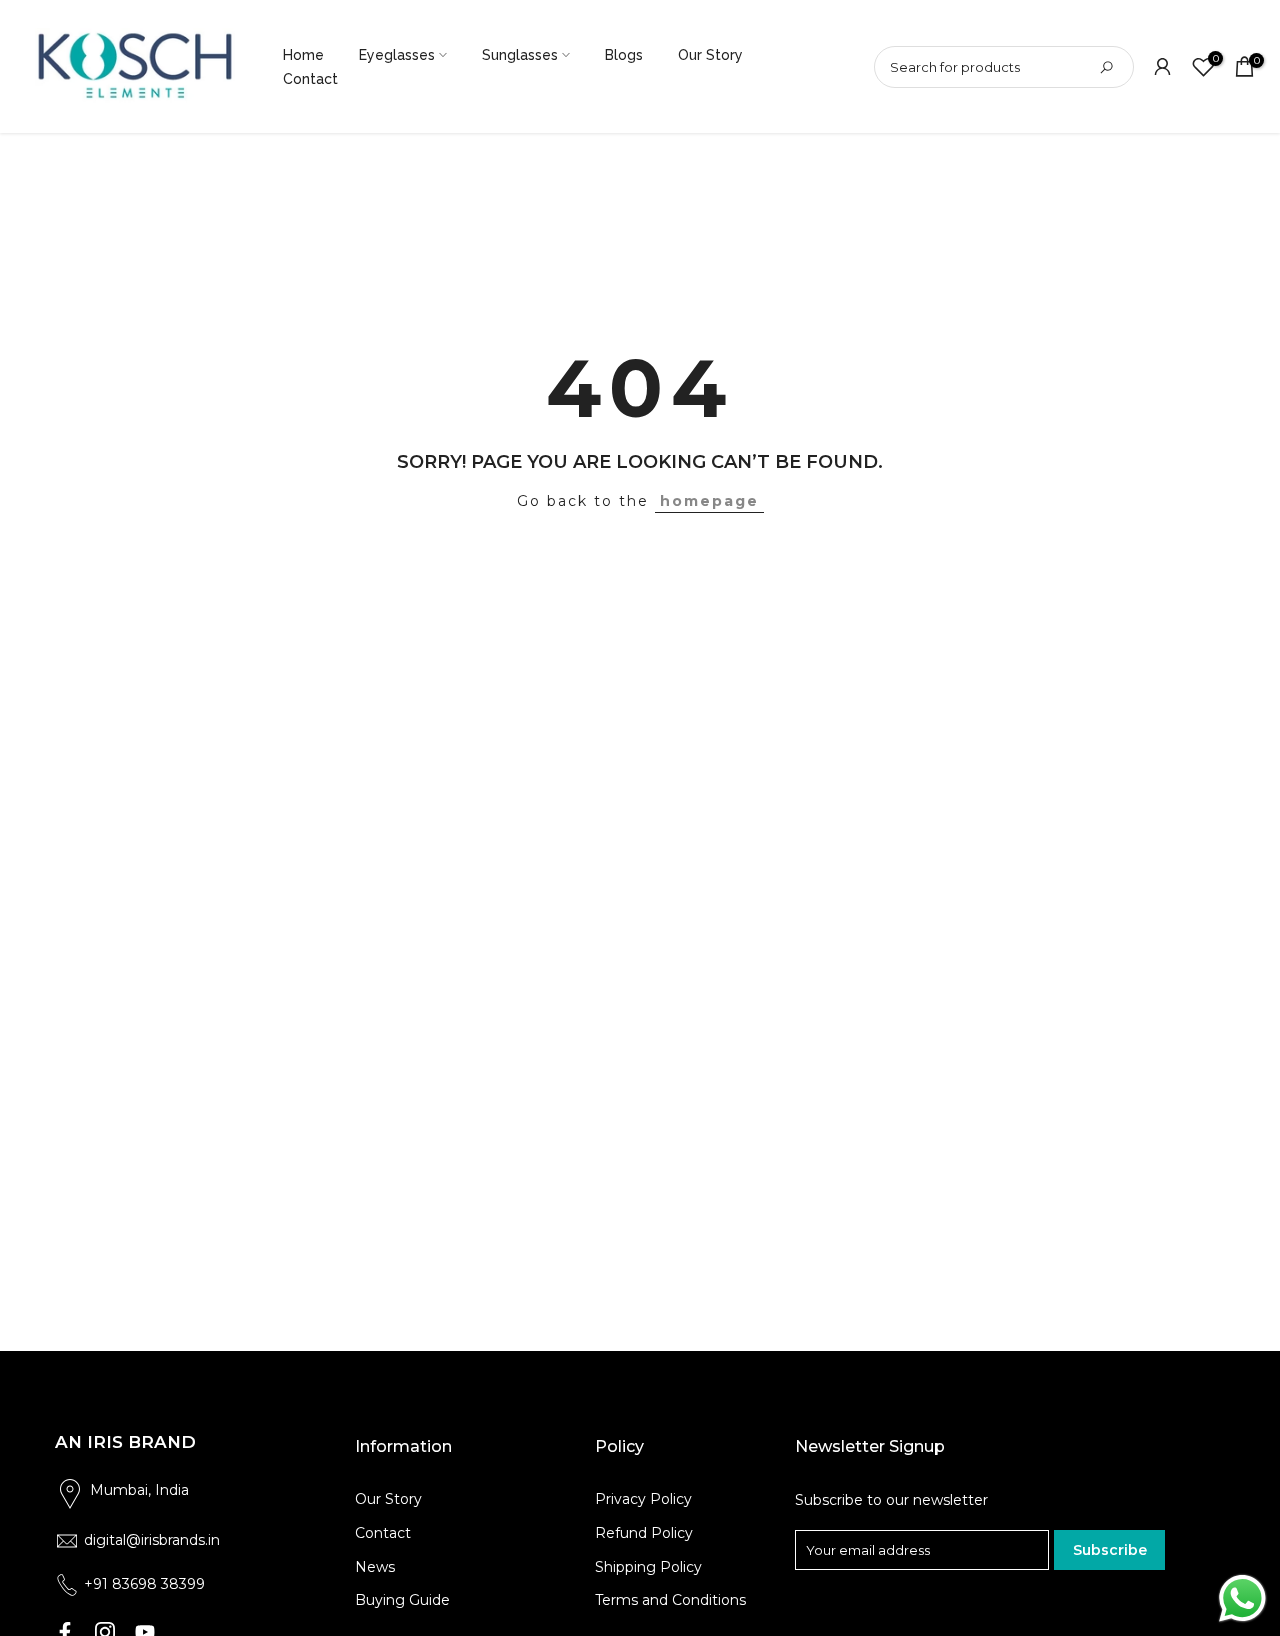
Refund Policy (644, 1533)
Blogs (624, 55)
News (375, 1567)
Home (303, 55)
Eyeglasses (397, 55)
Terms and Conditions (670, 1600)
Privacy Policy (643, 1499)
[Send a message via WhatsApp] (1242, 1598)
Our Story (710, 55)
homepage (709, 501)
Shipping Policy (648, 1567)
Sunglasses (520, 55)
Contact (310, 79)
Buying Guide (402, 1600)
